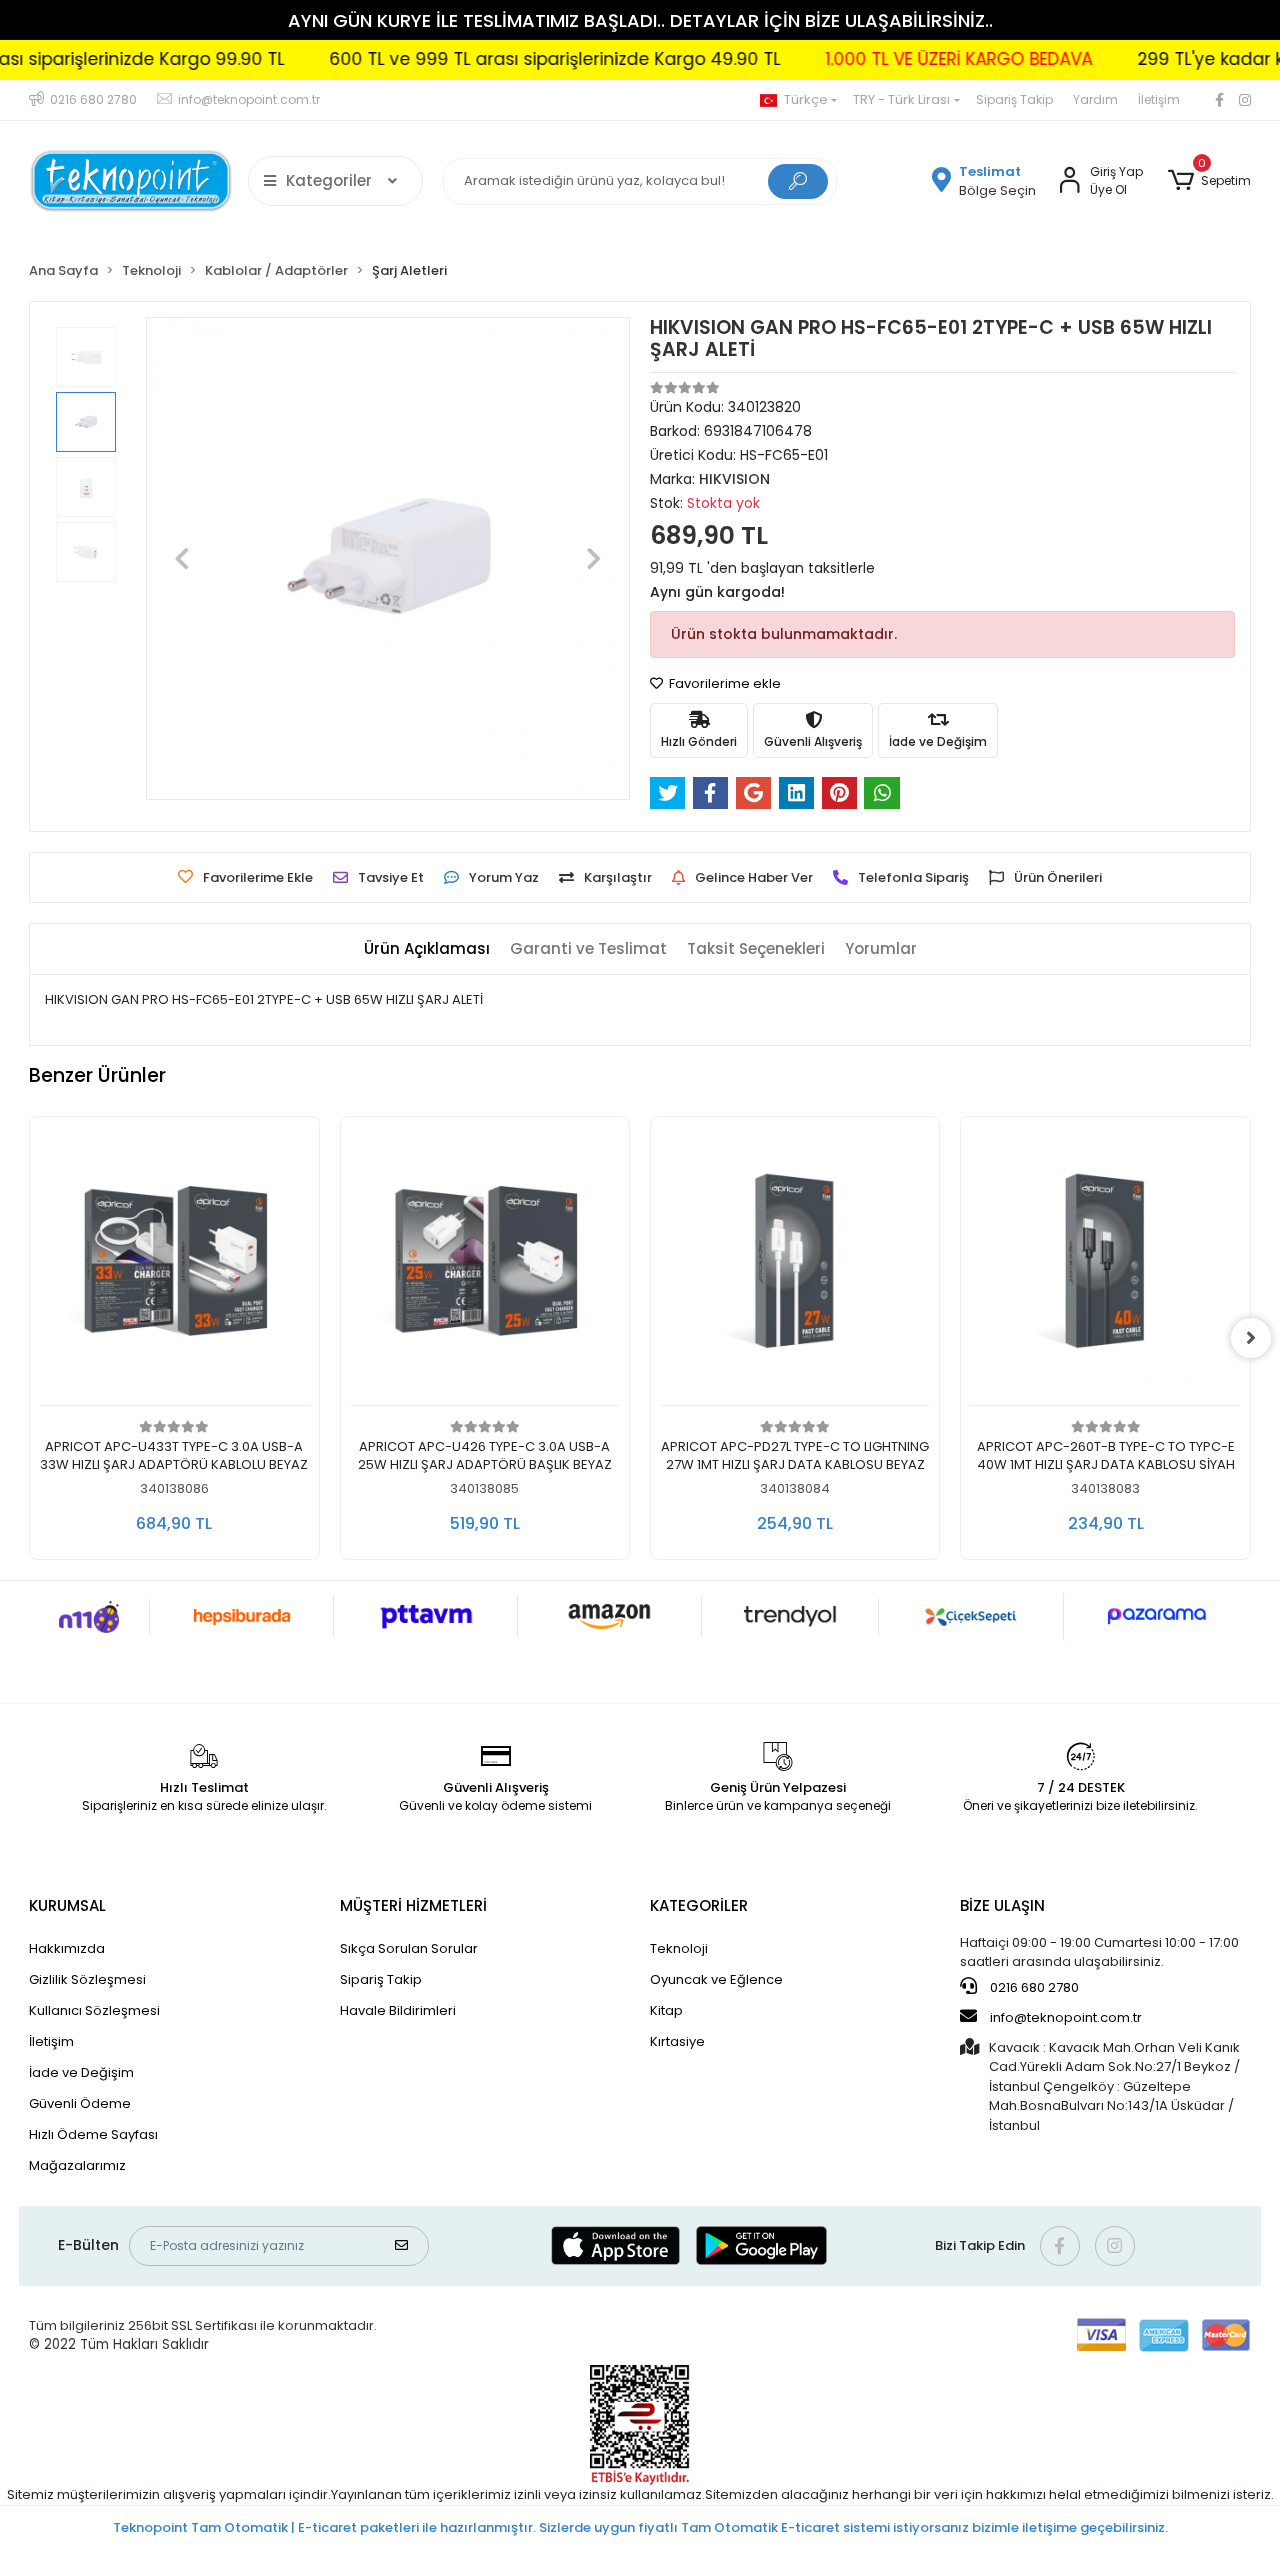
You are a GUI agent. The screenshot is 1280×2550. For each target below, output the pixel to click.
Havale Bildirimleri (398, 2010)
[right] (1251, 1338)
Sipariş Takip (1014, 99)
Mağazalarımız (77, 2165)
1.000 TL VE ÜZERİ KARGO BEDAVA (889, 59)
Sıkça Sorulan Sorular (409, 1948)
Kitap (666, 2010)
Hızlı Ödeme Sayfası (93, 2134)
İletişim (1159, 99)
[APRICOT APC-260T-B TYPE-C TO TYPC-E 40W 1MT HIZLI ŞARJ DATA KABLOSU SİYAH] (795, 1266)
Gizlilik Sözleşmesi (87, 1979)
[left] (29, 1338)
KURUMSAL (67, 1905)
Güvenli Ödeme (80, 2103)
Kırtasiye (677, 2041)
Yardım (1095, 99)
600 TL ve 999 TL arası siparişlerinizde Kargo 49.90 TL (485, 59)
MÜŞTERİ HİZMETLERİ (413, 1905)
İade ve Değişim (81, 2072)
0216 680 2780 (1033, 1987)
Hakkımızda (67, 1948)
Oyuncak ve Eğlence (716, 1979)
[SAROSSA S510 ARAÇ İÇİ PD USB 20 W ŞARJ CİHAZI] (1106, 1266)
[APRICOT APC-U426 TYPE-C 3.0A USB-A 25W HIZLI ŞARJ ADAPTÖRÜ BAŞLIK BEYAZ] (175, 1266)
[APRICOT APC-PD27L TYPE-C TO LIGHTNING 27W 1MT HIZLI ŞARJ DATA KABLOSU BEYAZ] (485, 1266)
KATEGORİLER (699, 1905)
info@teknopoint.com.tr (1064, 2017)
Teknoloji (679, 1948)
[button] (1208, 181)
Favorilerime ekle (723, 683)
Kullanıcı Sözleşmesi (94, 2010)
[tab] (427, 949)
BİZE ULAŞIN (1002, 1905)
